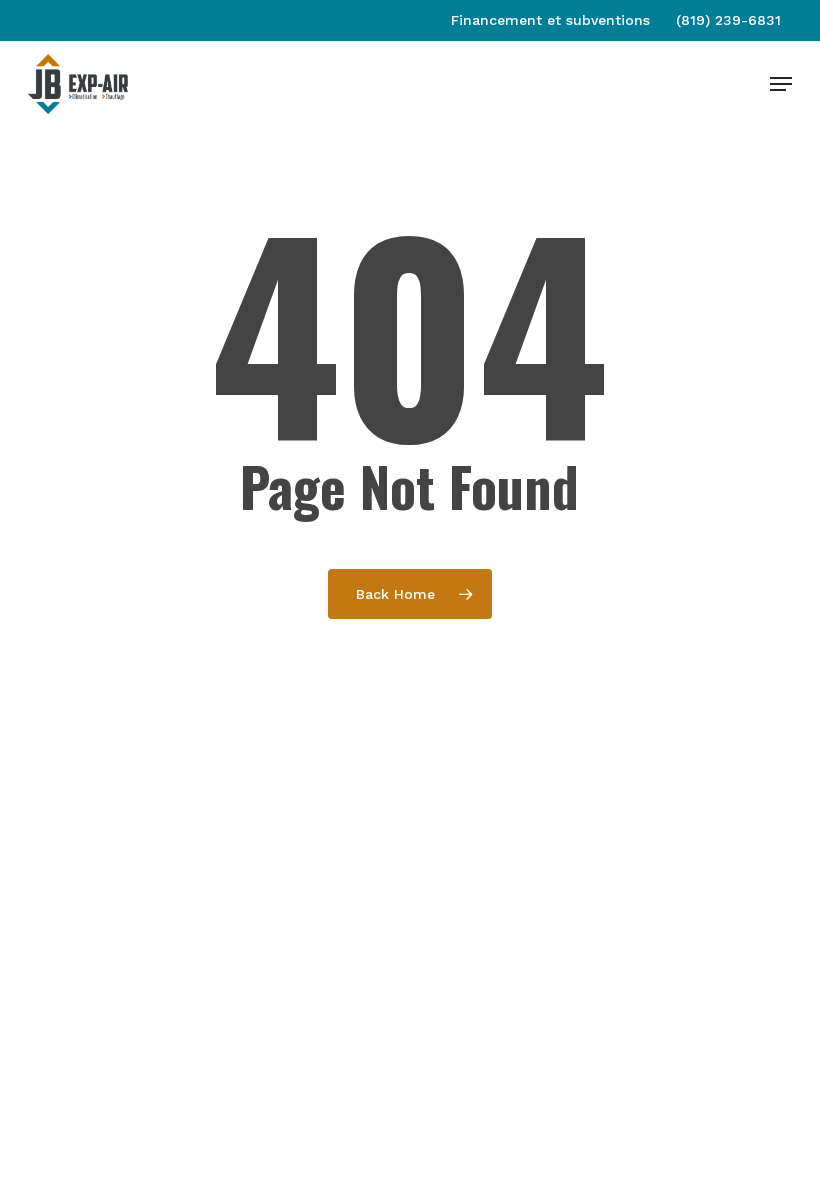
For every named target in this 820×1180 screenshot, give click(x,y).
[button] (781, 84)
